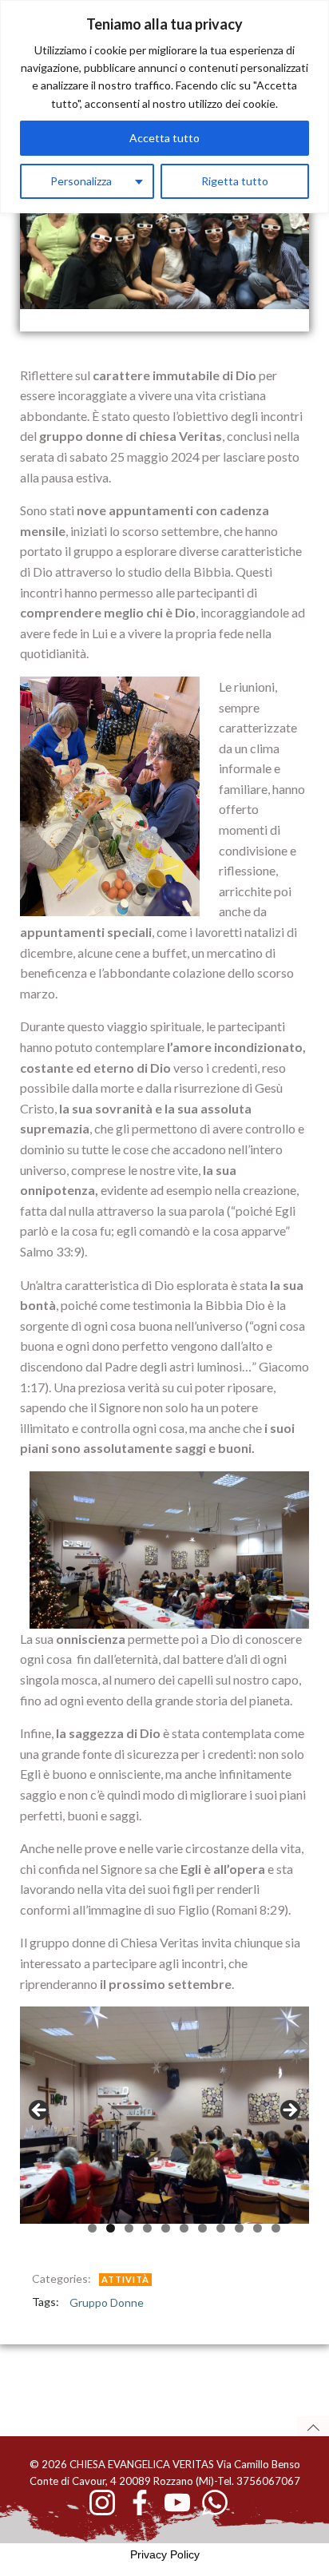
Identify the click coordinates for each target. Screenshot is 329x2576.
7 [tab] (202, 2228)
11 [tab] (276, 2228)
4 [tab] (147, 2228)
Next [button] (289, 2111)
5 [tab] (166, 2228)
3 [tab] (129, 2228)
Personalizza (81, 181)
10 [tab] (258, 2228)
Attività (125, 2279)
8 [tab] (221, 2228)
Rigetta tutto (235, 181)
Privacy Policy (165, 2554)
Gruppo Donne (107, 2302)
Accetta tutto (164, 138)
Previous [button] (40, 2111)
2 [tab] (111, 2228)
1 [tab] (92, 2228)
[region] (164, 107)
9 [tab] (239, 2228)
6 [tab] (184, 2228)
